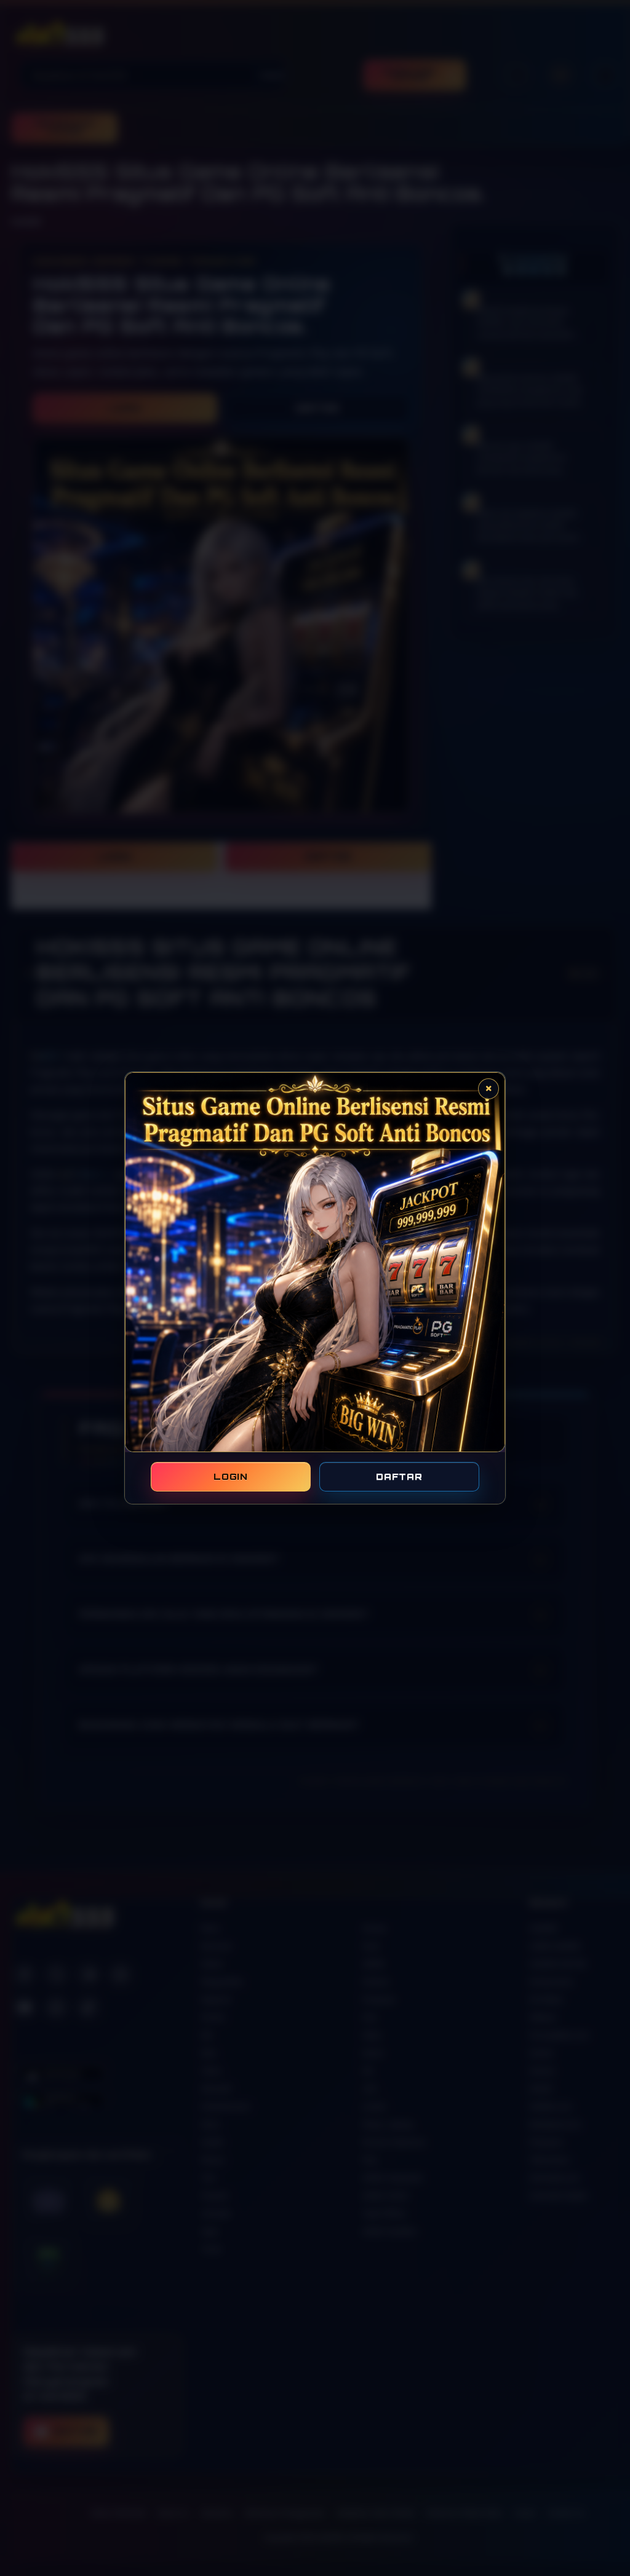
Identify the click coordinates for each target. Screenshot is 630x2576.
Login (231, 1476)
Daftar (399, 1476)
